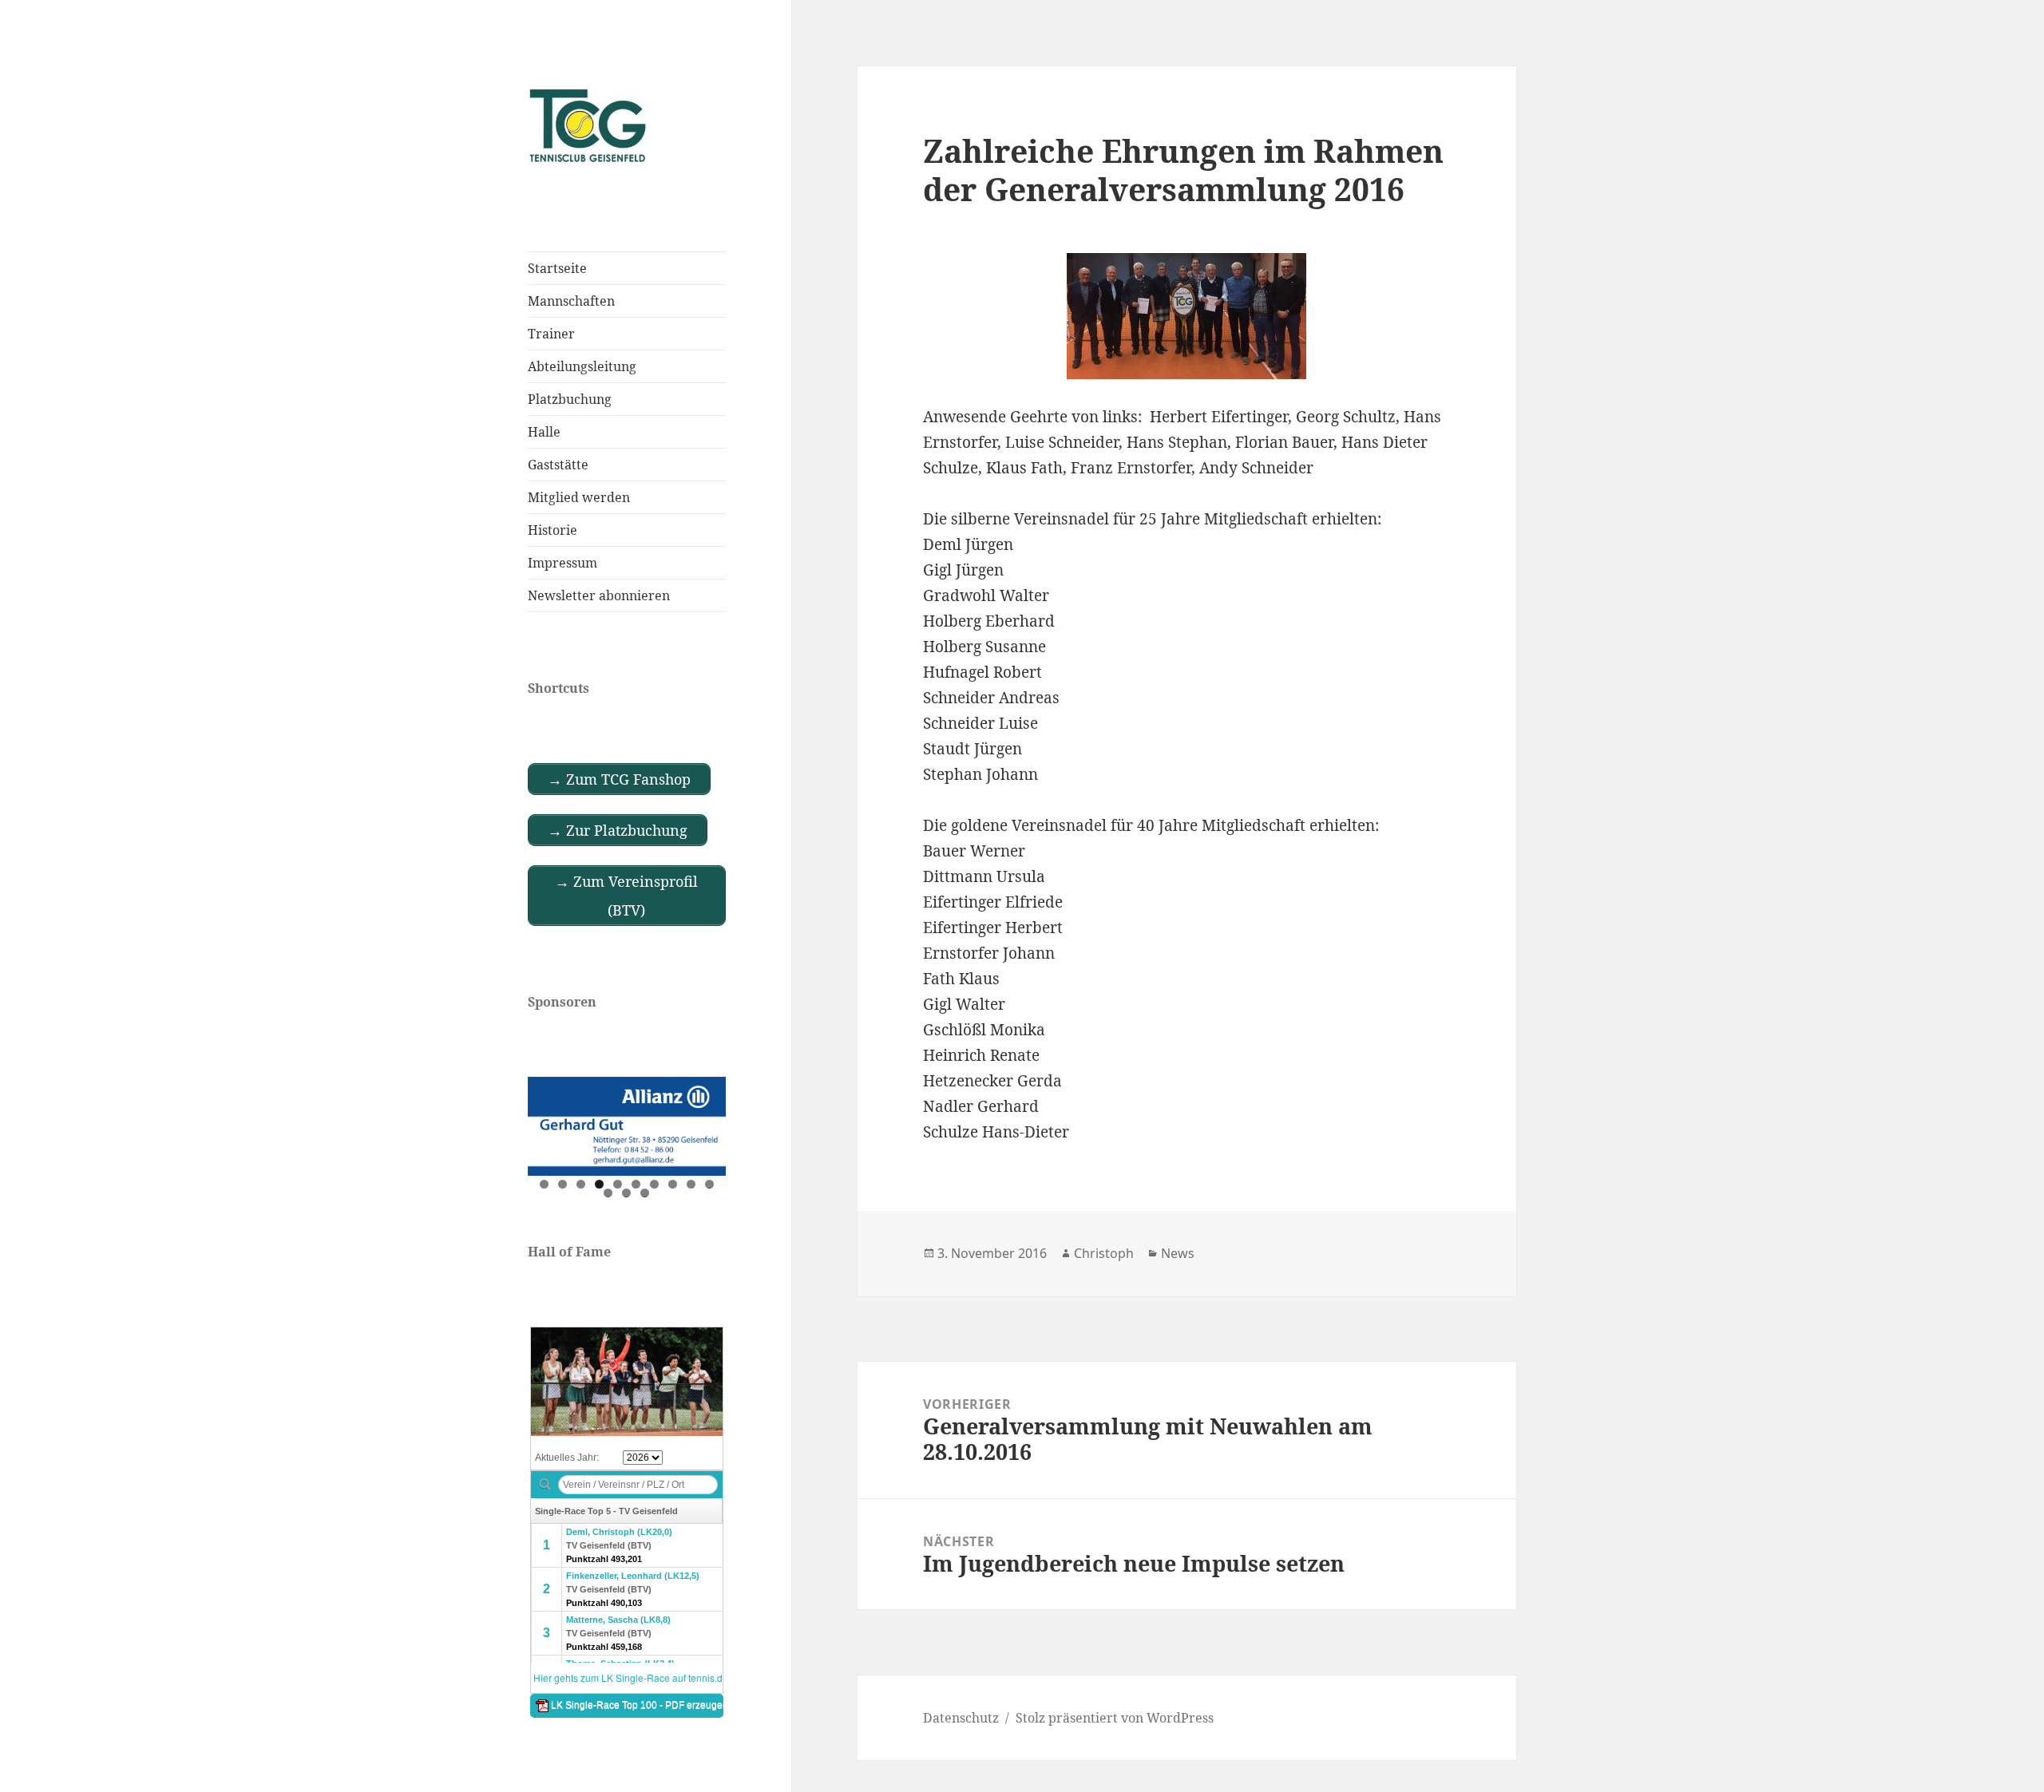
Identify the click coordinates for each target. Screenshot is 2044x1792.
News (1178, 1253)
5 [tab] (618, 1184)
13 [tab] (645, 1193)
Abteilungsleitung (582, 366)
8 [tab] (673, 1184)
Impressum (562, 563)
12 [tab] (627, 1193)
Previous (548, 1122)
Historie (553, 530)
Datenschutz (961, 1718)
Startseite (557, 268)
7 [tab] (654, 1184)
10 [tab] (710, 1184)
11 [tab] (608, 1193)
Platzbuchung (570, 399)
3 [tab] (581, 1184)
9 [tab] (691, 1184)
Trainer (551, 334)
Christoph (1104, 1253)
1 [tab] (544, 1184)
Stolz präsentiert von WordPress (1115, 1718)
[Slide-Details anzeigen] (627, 1126)
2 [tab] (562, 1184)
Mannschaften (571, 301)
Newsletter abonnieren (599, 595)
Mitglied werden (579, 497)
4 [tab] (599, 1184)
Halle (544, 432)
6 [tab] (636, 1184)
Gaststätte (558, 465)
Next (706, 1122)
